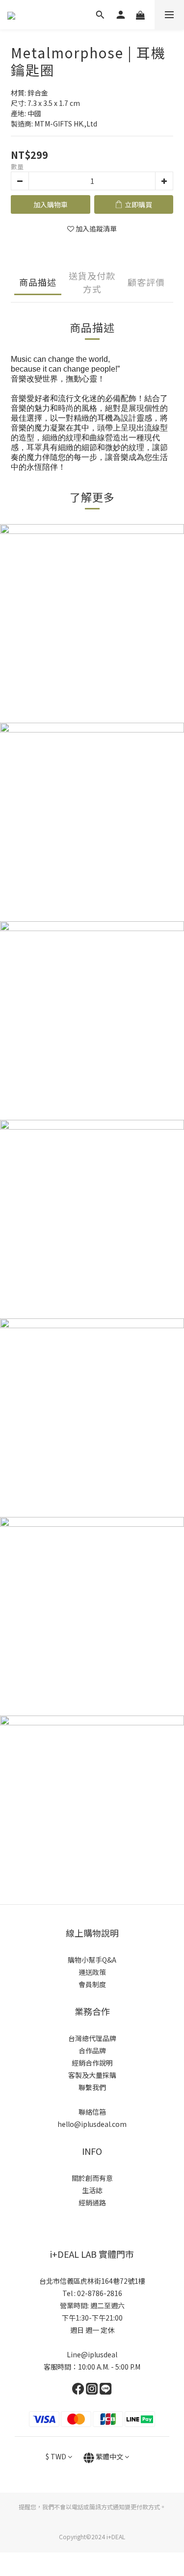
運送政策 (92, 1972)
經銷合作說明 (92, 2063)
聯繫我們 (92, 2087)
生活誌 (92, 2190)
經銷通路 (92, 2202)
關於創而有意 (92, 2178)
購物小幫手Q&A (92, 1960)
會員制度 (92, 1984)
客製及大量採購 (92, 2075)
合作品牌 (92, 2050)
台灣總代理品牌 (92, 2038)
